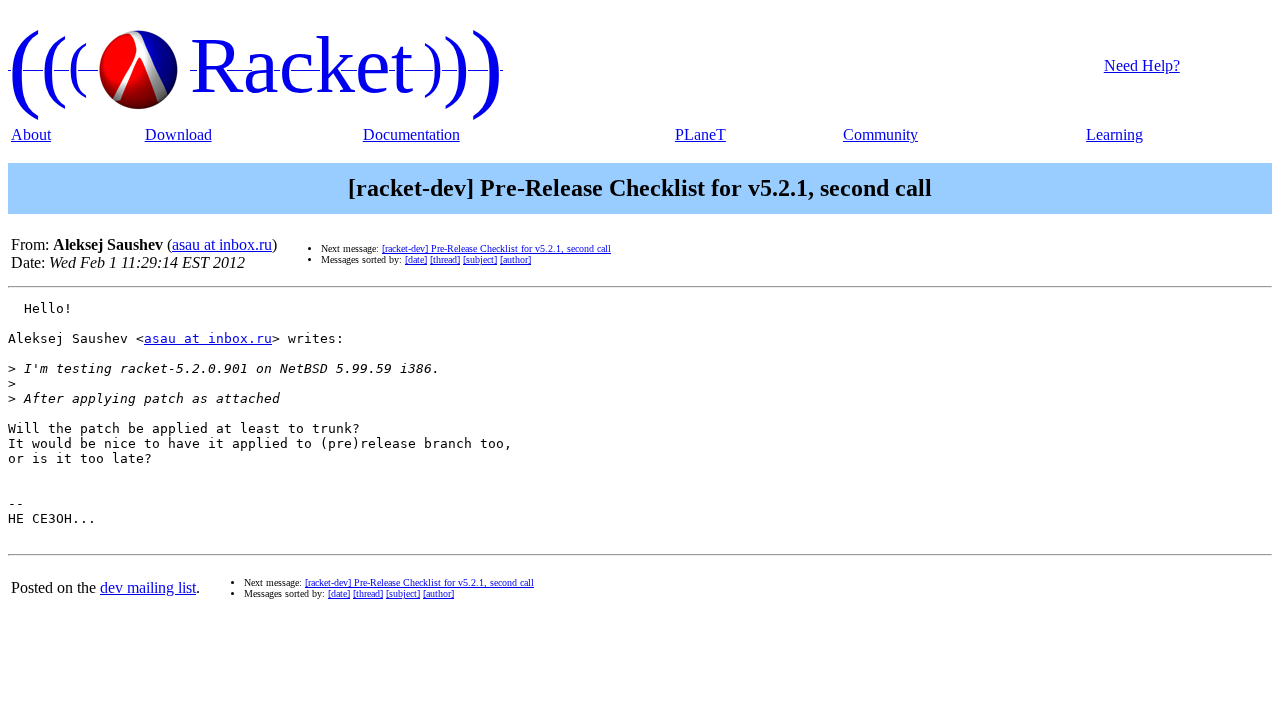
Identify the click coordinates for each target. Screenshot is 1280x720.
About (31, 134)
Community (880, 134)
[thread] (445, 259)
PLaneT (700, 134)
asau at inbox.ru (222, 244)
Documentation (411, 134)
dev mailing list (148, 587)
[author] (515, 259)
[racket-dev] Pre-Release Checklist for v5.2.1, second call (496, 248)
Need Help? (1142, 65)
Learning (1114, 134)
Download (178, 134)
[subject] (480, 259)
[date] (416, 259)
